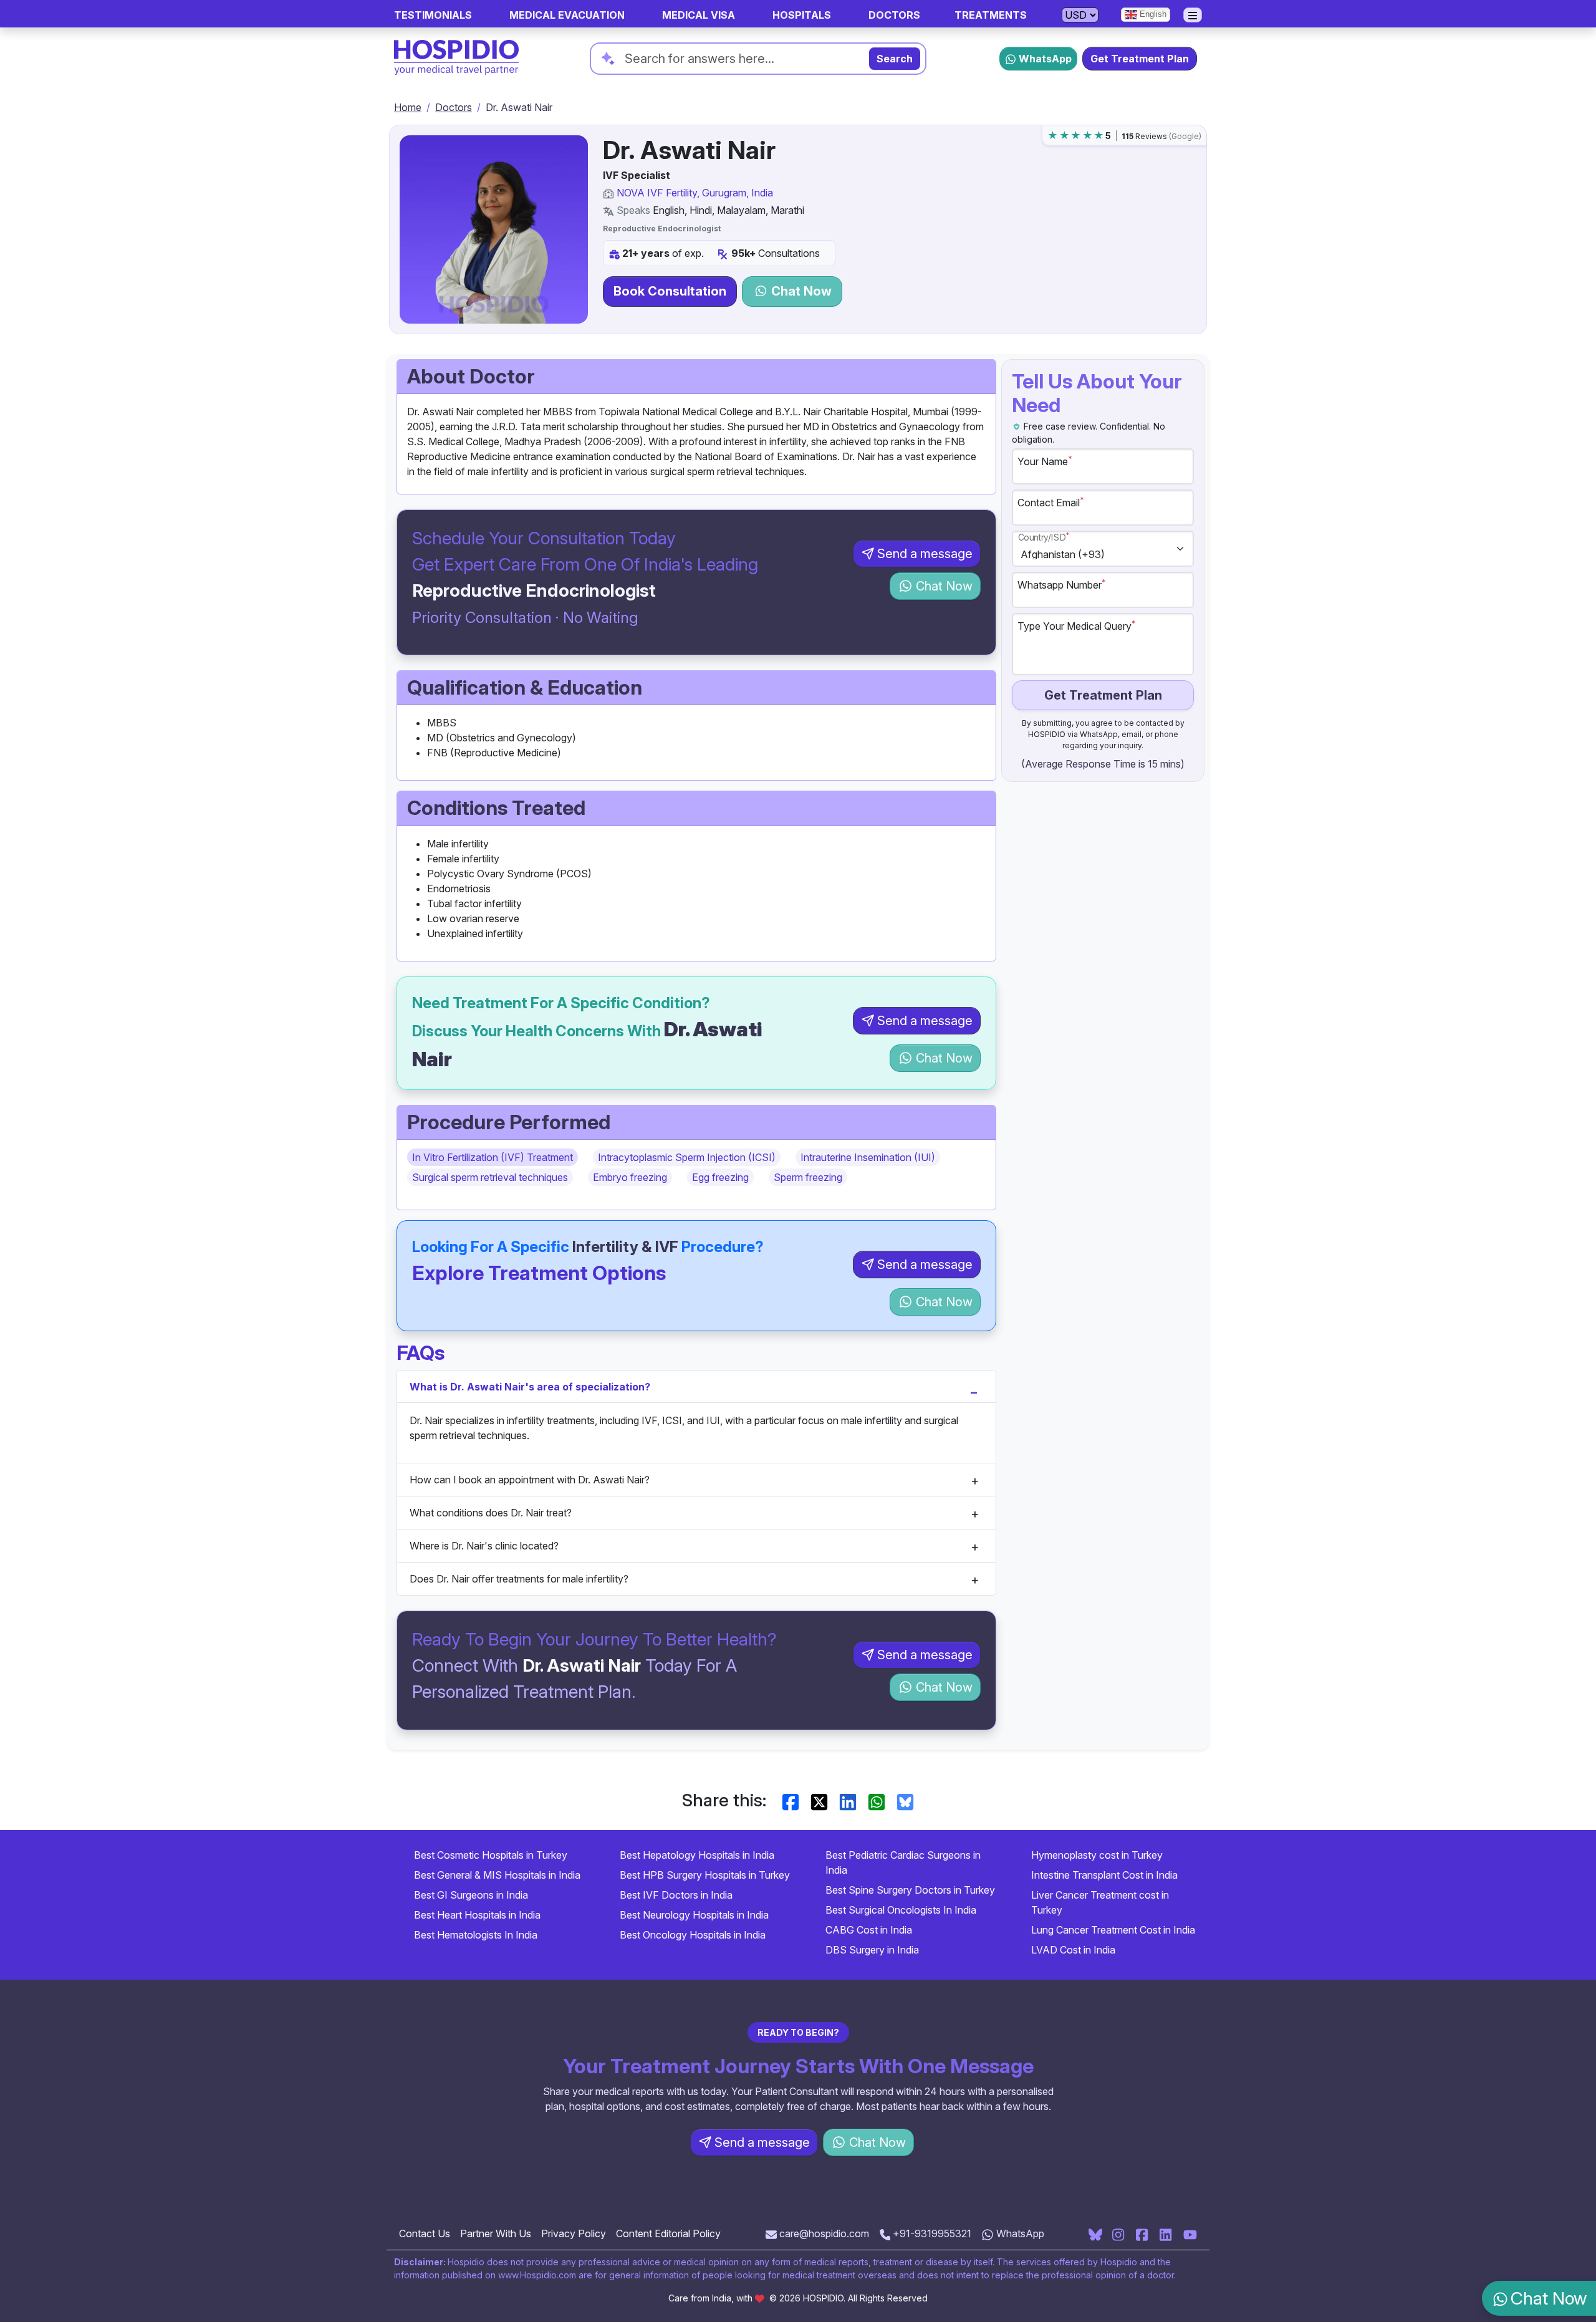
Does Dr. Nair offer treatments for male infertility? (519, 1579)
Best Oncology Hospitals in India (693, 1935)
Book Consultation (670, 291)
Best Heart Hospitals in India (477, 1915)
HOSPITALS (802, 15)
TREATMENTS (991, 15)
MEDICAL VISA (699, 15)
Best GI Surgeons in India (471, 1895)
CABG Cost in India (869, 1930)
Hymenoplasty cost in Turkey (1097, 1855)
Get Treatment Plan (1140, 59)
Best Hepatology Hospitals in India (697, 1855)
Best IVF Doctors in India (676, 1895)
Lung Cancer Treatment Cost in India (1113, 1930)
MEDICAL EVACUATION (567, 15)
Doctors (454, 107)
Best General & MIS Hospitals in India (497, 1875)
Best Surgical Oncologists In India (901, 1910)
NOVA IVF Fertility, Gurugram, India (695, 193)
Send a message (925, 554)
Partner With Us (496, 2233)
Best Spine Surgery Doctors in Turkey (910, 1890)
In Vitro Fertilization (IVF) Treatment (493, 1157)
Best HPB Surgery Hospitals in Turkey (705, 1875)
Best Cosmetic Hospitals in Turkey (491, 1855)
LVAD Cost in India (1073, 1950)
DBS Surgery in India (872, 1950)
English (1152, 14)
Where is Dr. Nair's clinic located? (484, 1546)
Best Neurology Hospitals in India (694, 1915)
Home (408, 107)
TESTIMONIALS (433, 15)
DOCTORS (894, 15)
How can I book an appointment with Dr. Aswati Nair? (530, 1480)
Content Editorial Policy (668, 2233)
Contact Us (425, 2233)
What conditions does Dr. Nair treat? (491, 1513)
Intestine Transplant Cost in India (1104, 1875)
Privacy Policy (574, 2233)
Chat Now (800, 291)
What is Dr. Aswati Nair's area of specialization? (530, 1387)
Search (895, 59)
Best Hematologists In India (476, 1935)
